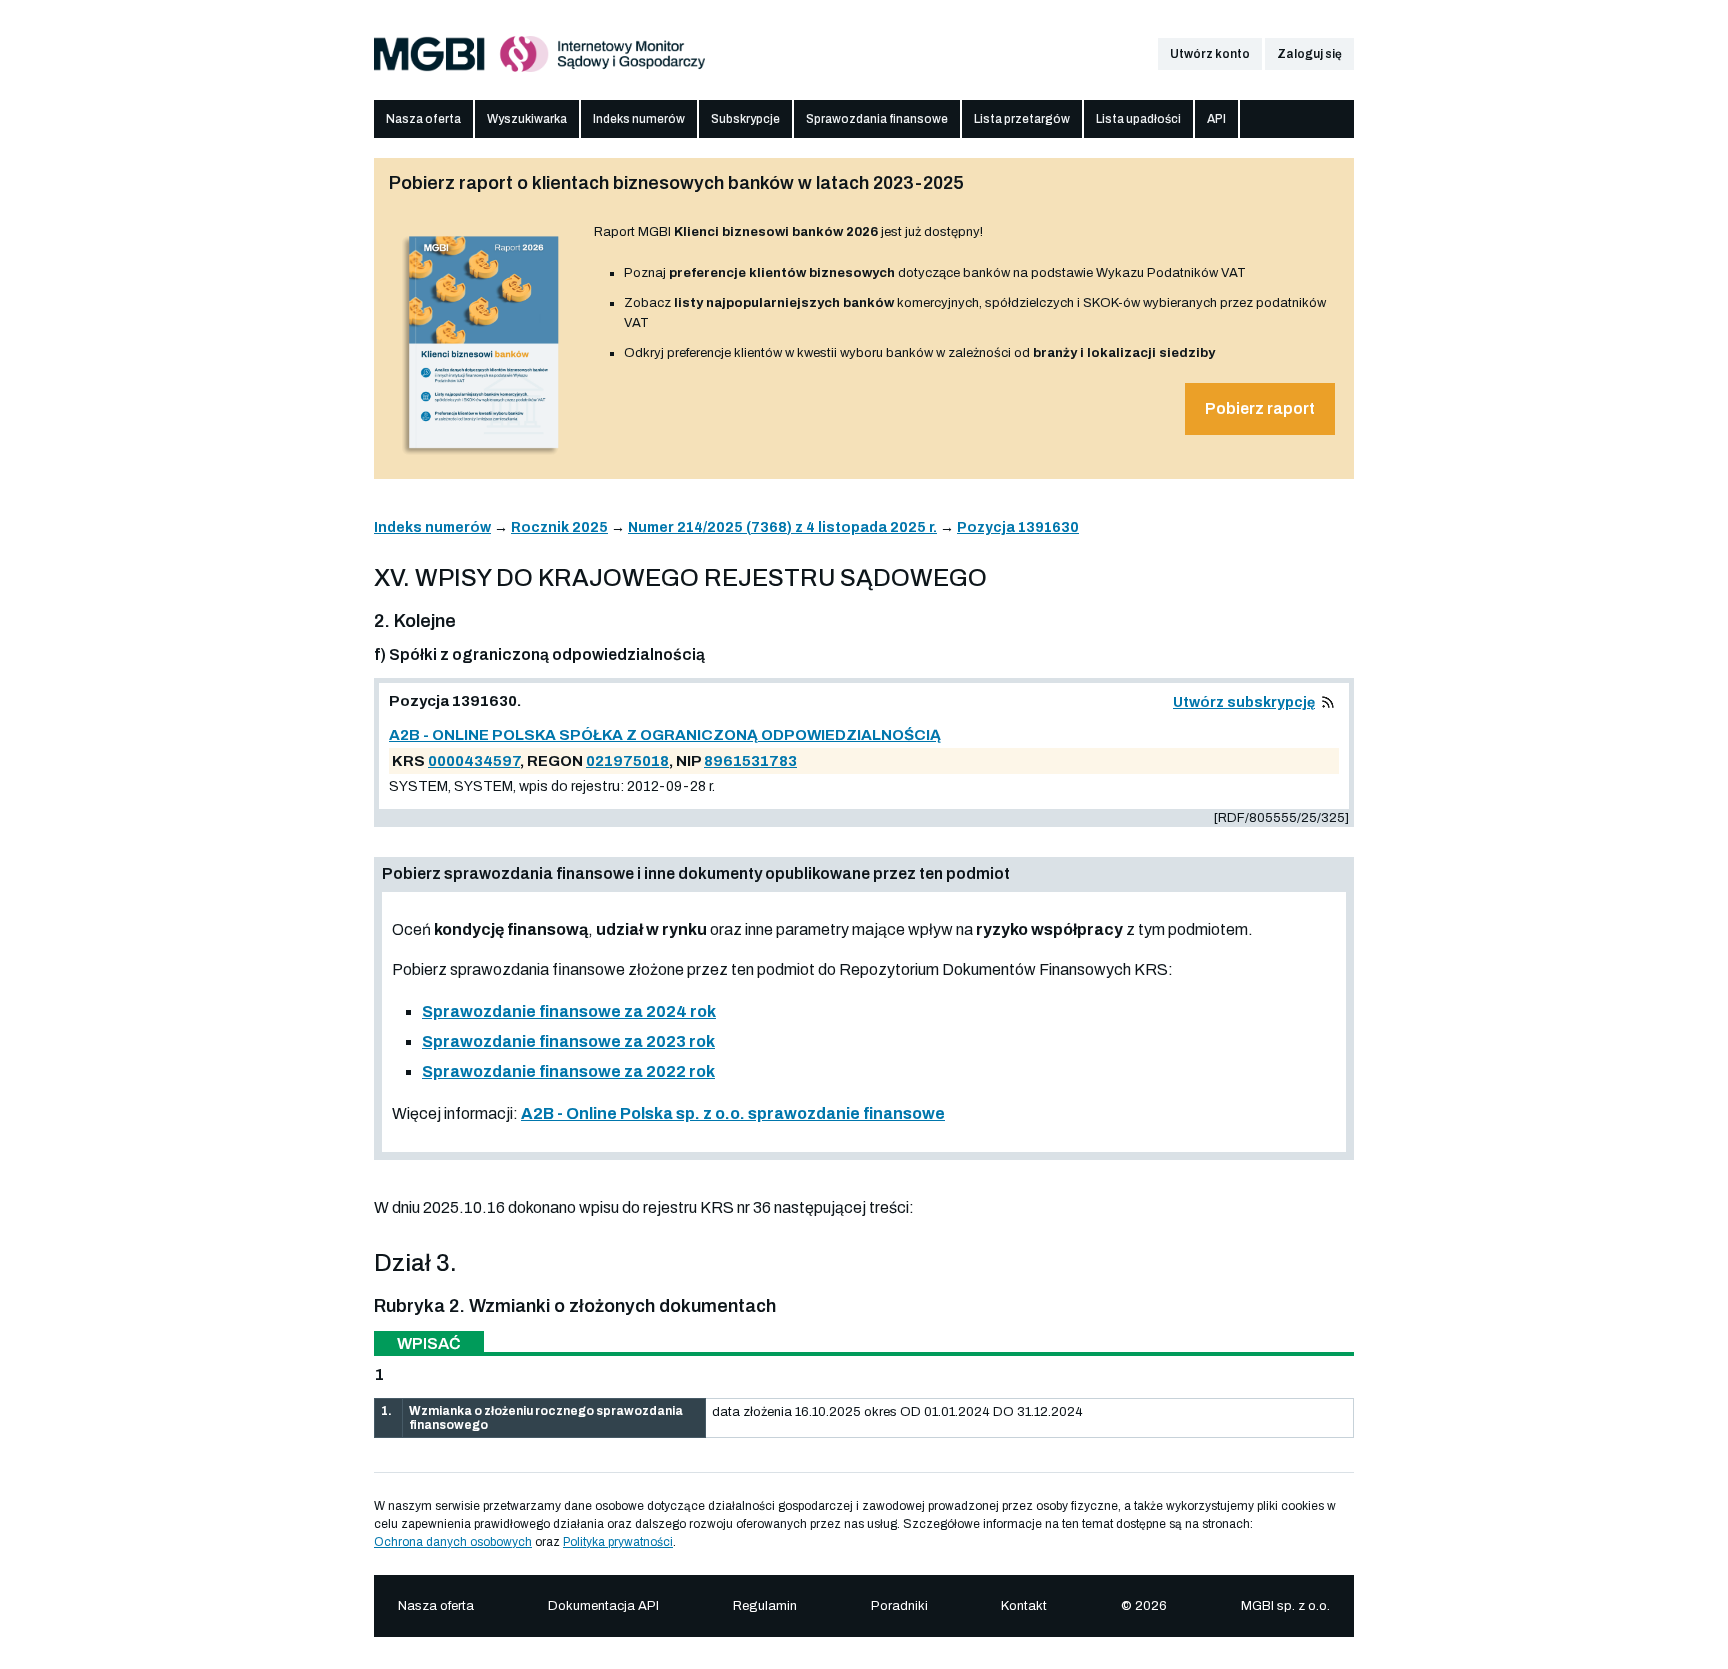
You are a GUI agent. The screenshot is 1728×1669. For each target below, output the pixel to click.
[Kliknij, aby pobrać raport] (484, 457)
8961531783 (750, 761)
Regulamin (765, 1606)
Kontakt (1024, 1606)
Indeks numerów (639, 119)
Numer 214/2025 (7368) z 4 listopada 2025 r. (782, 527)
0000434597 (474, 761)
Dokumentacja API (603, 1606)
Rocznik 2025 (559, 527)
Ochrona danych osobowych (453, 1542)
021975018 (627, 761)
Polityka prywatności (618, 1542)
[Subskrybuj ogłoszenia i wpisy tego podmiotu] (1328, 702)
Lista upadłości (1138, 119)
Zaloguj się (1309, 54)
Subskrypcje (745, 119)
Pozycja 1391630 (1018, 527)
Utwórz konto (1210, 54)
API (1216, 119)
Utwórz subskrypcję (1244, 702)
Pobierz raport (1260, 408)
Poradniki (899, 1606)
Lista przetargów (1022, 119)
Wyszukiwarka (527, 119)
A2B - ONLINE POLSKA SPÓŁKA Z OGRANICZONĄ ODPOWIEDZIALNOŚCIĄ (665, 735)
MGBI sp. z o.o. (1285, 1606)
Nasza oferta (423, 119)
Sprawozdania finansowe (877, 119)
